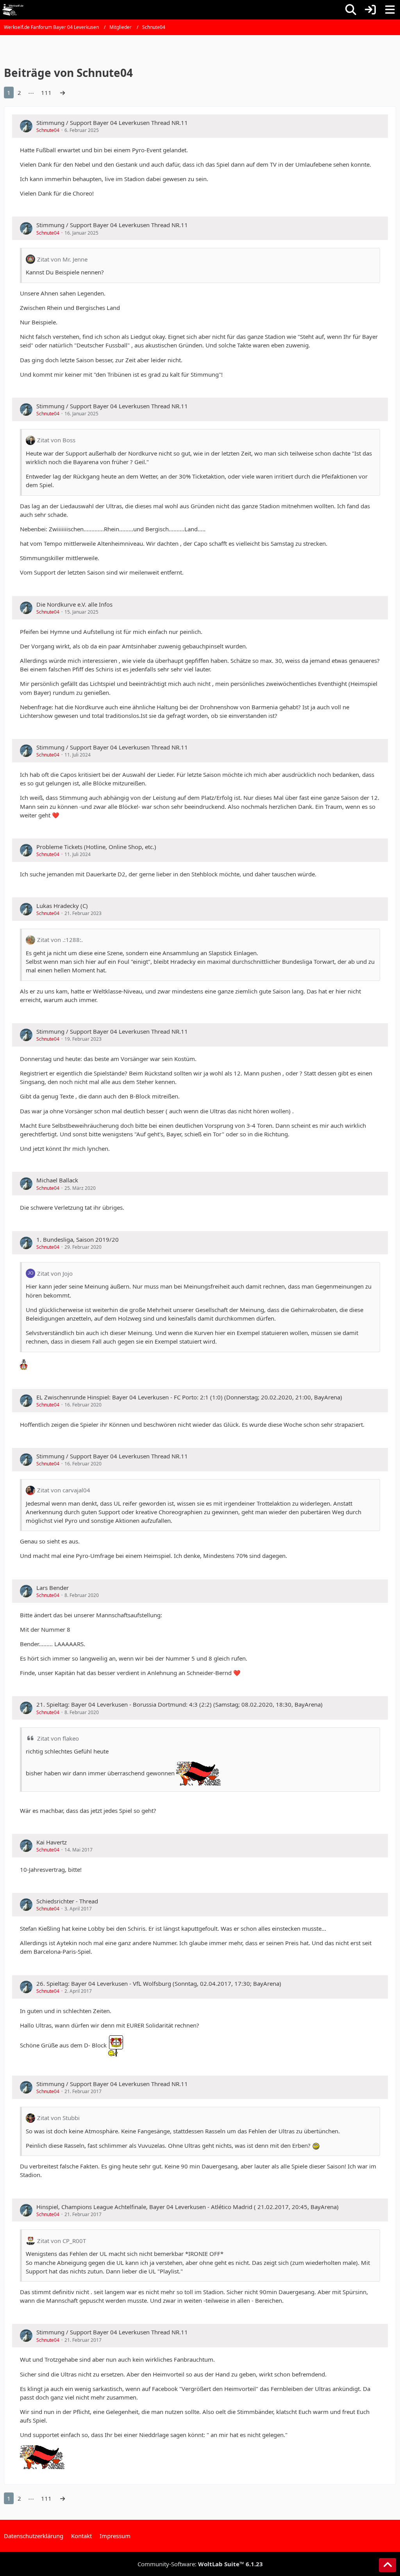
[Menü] (390, 10)
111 (46, 93)
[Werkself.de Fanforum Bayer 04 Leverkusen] (13, 10)
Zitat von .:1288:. (60, 940)
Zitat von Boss (56, 440)
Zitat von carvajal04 (64, 1490)
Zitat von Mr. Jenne (62, 259)
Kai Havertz (52, 1842)
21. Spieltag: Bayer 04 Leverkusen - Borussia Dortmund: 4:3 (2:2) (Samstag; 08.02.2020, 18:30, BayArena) (179, 1704)
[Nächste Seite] (62, 93)
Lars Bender (53, 1588)
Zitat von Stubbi (58, 2118)
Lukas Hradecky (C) (62, 906)
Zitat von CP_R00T (62, 2241)
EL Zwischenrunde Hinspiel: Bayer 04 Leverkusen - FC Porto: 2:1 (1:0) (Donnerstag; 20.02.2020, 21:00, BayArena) (189, 1397)
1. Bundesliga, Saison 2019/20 (78, 1239)
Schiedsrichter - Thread (67, 1901)
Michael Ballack (57, 1180)
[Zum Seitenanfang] (387, 2565)
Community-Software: (200, 2564)
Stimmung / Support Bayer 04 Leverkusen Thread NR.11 (112, 123)
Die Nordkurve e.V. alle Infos (74, 604)
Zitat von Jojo (55, 1273)
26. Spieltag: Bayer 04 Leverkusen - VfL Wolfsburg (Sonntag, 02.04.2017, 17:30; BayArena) (159, 1983)
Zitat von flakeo (58, 1738)
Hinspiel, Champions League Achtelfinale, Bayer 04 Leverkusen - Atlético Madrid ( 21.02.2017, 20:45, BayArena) (187, 2207)
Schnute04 (48, 130)
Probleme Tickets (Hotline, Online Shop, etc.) (96, 847)
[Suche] (351, 10)
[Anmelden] (370, 10)
